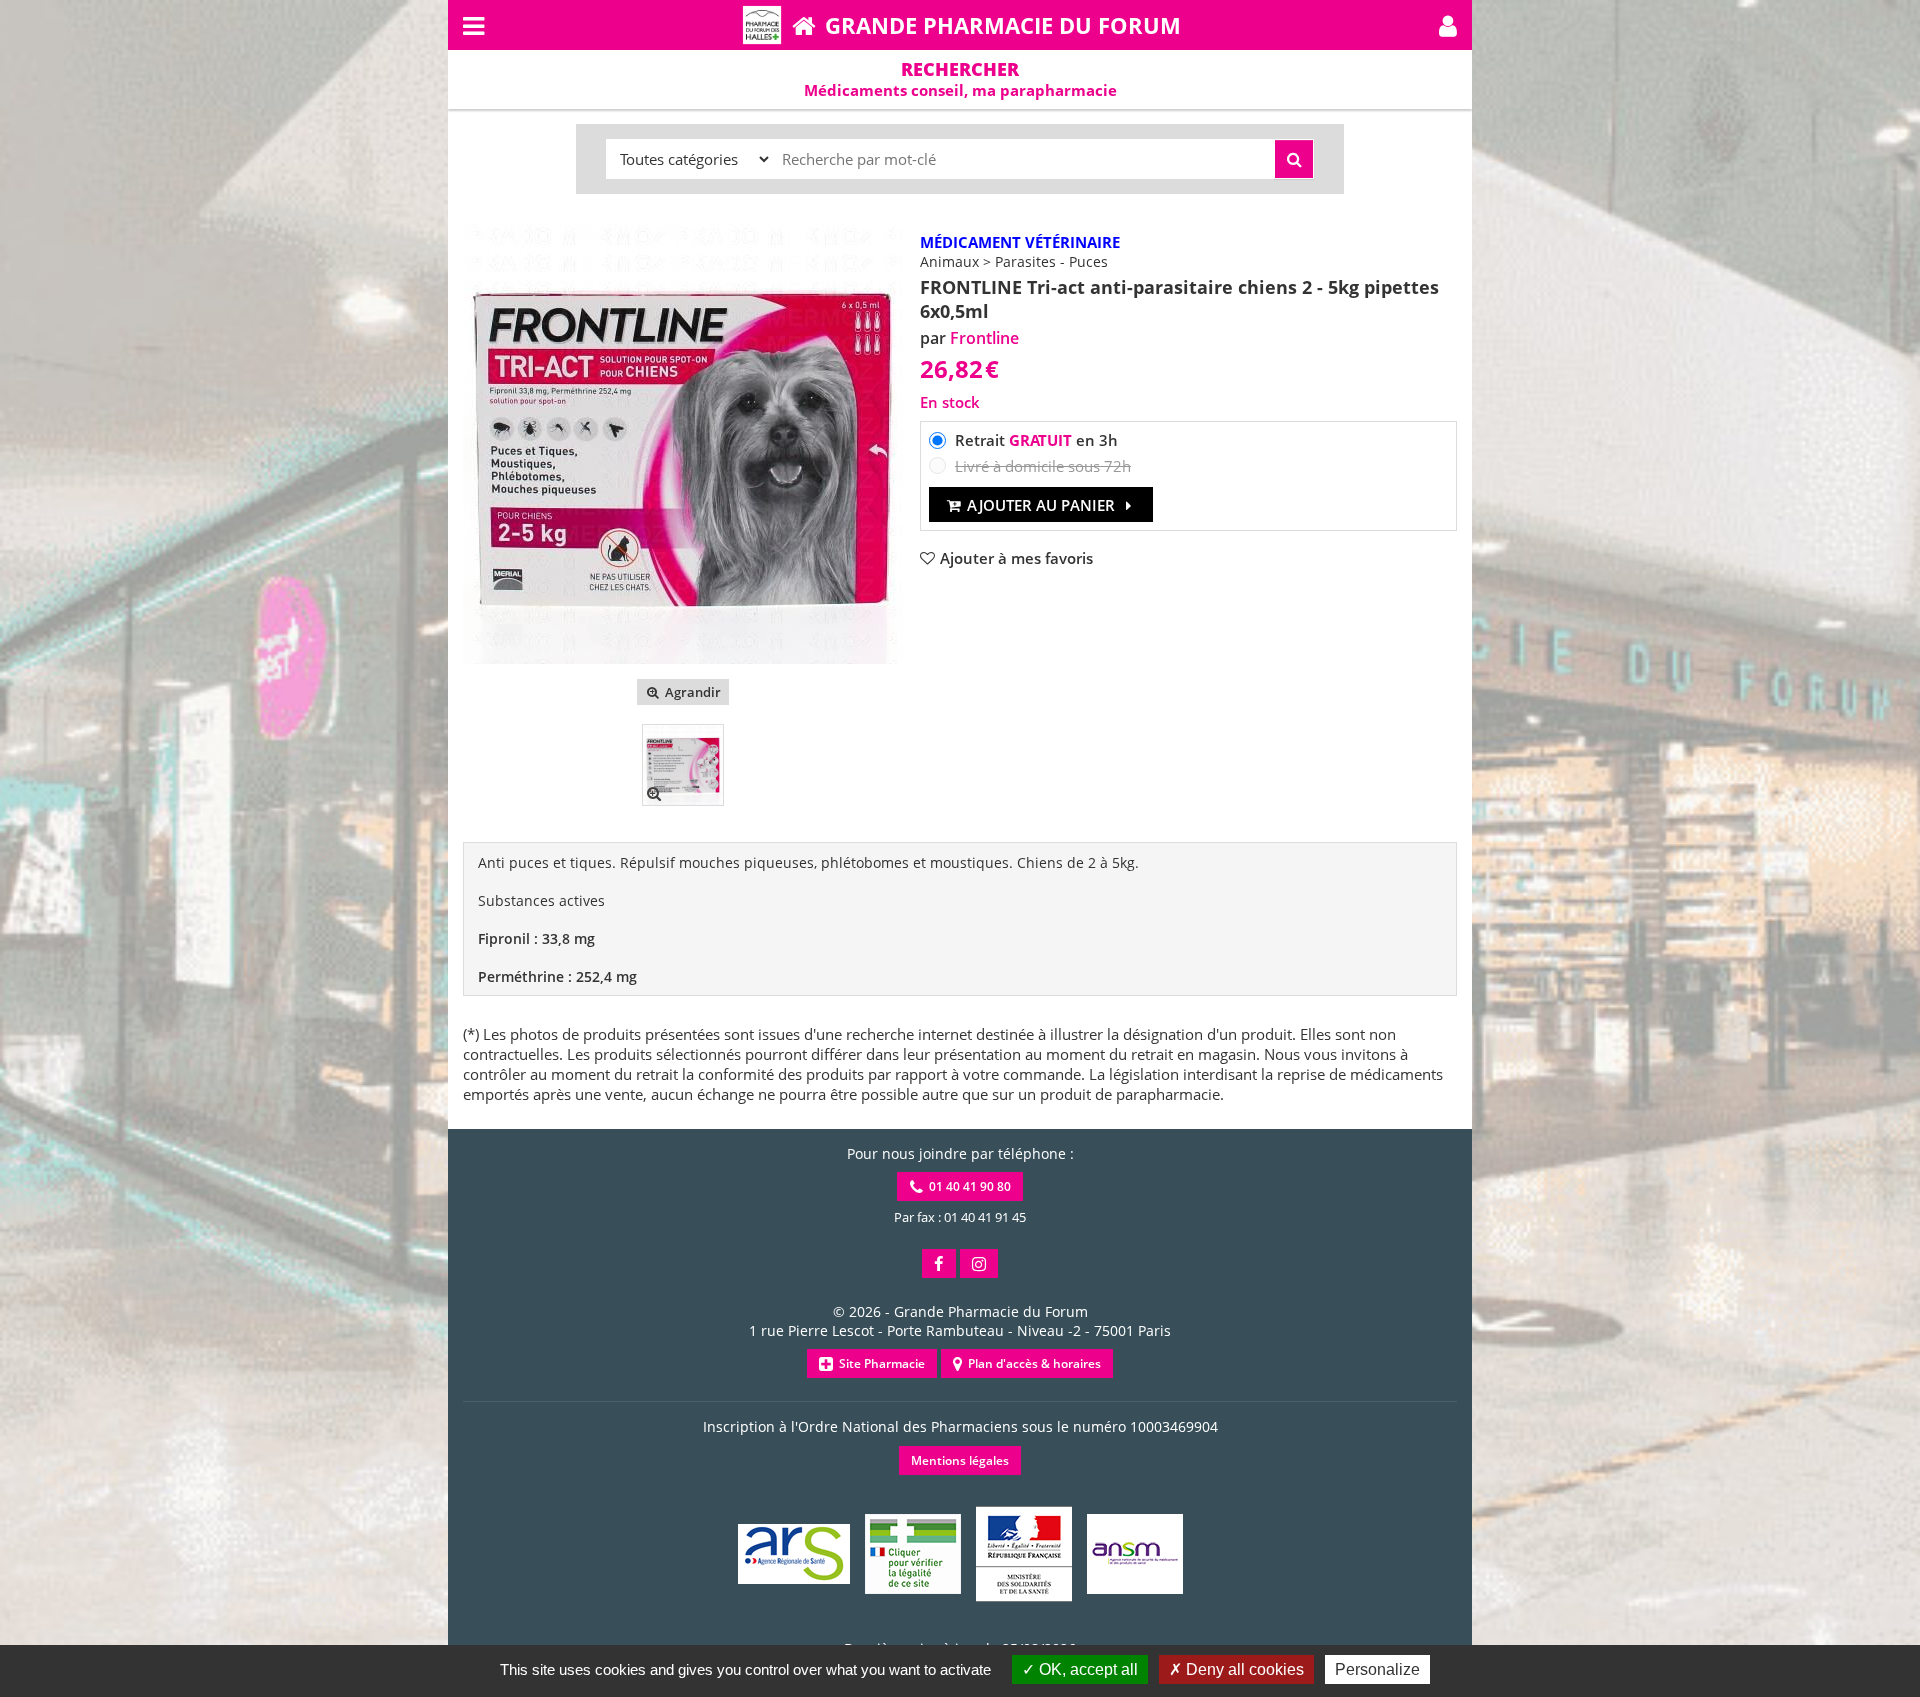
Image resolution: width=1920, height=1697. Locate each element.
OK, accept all (1086, 1669)
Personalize (1377, 1669)
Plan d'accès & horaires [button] (1031, 1363)
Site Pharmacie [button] (879, 1363)
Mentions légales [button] (960, 1460)
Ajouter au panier (1041, 505)
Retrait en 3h (1036, 440)
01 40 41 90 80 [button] (967, 1186)
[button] (1448, 25)
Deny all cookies (1243, 1669)
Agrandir (691, 692)
